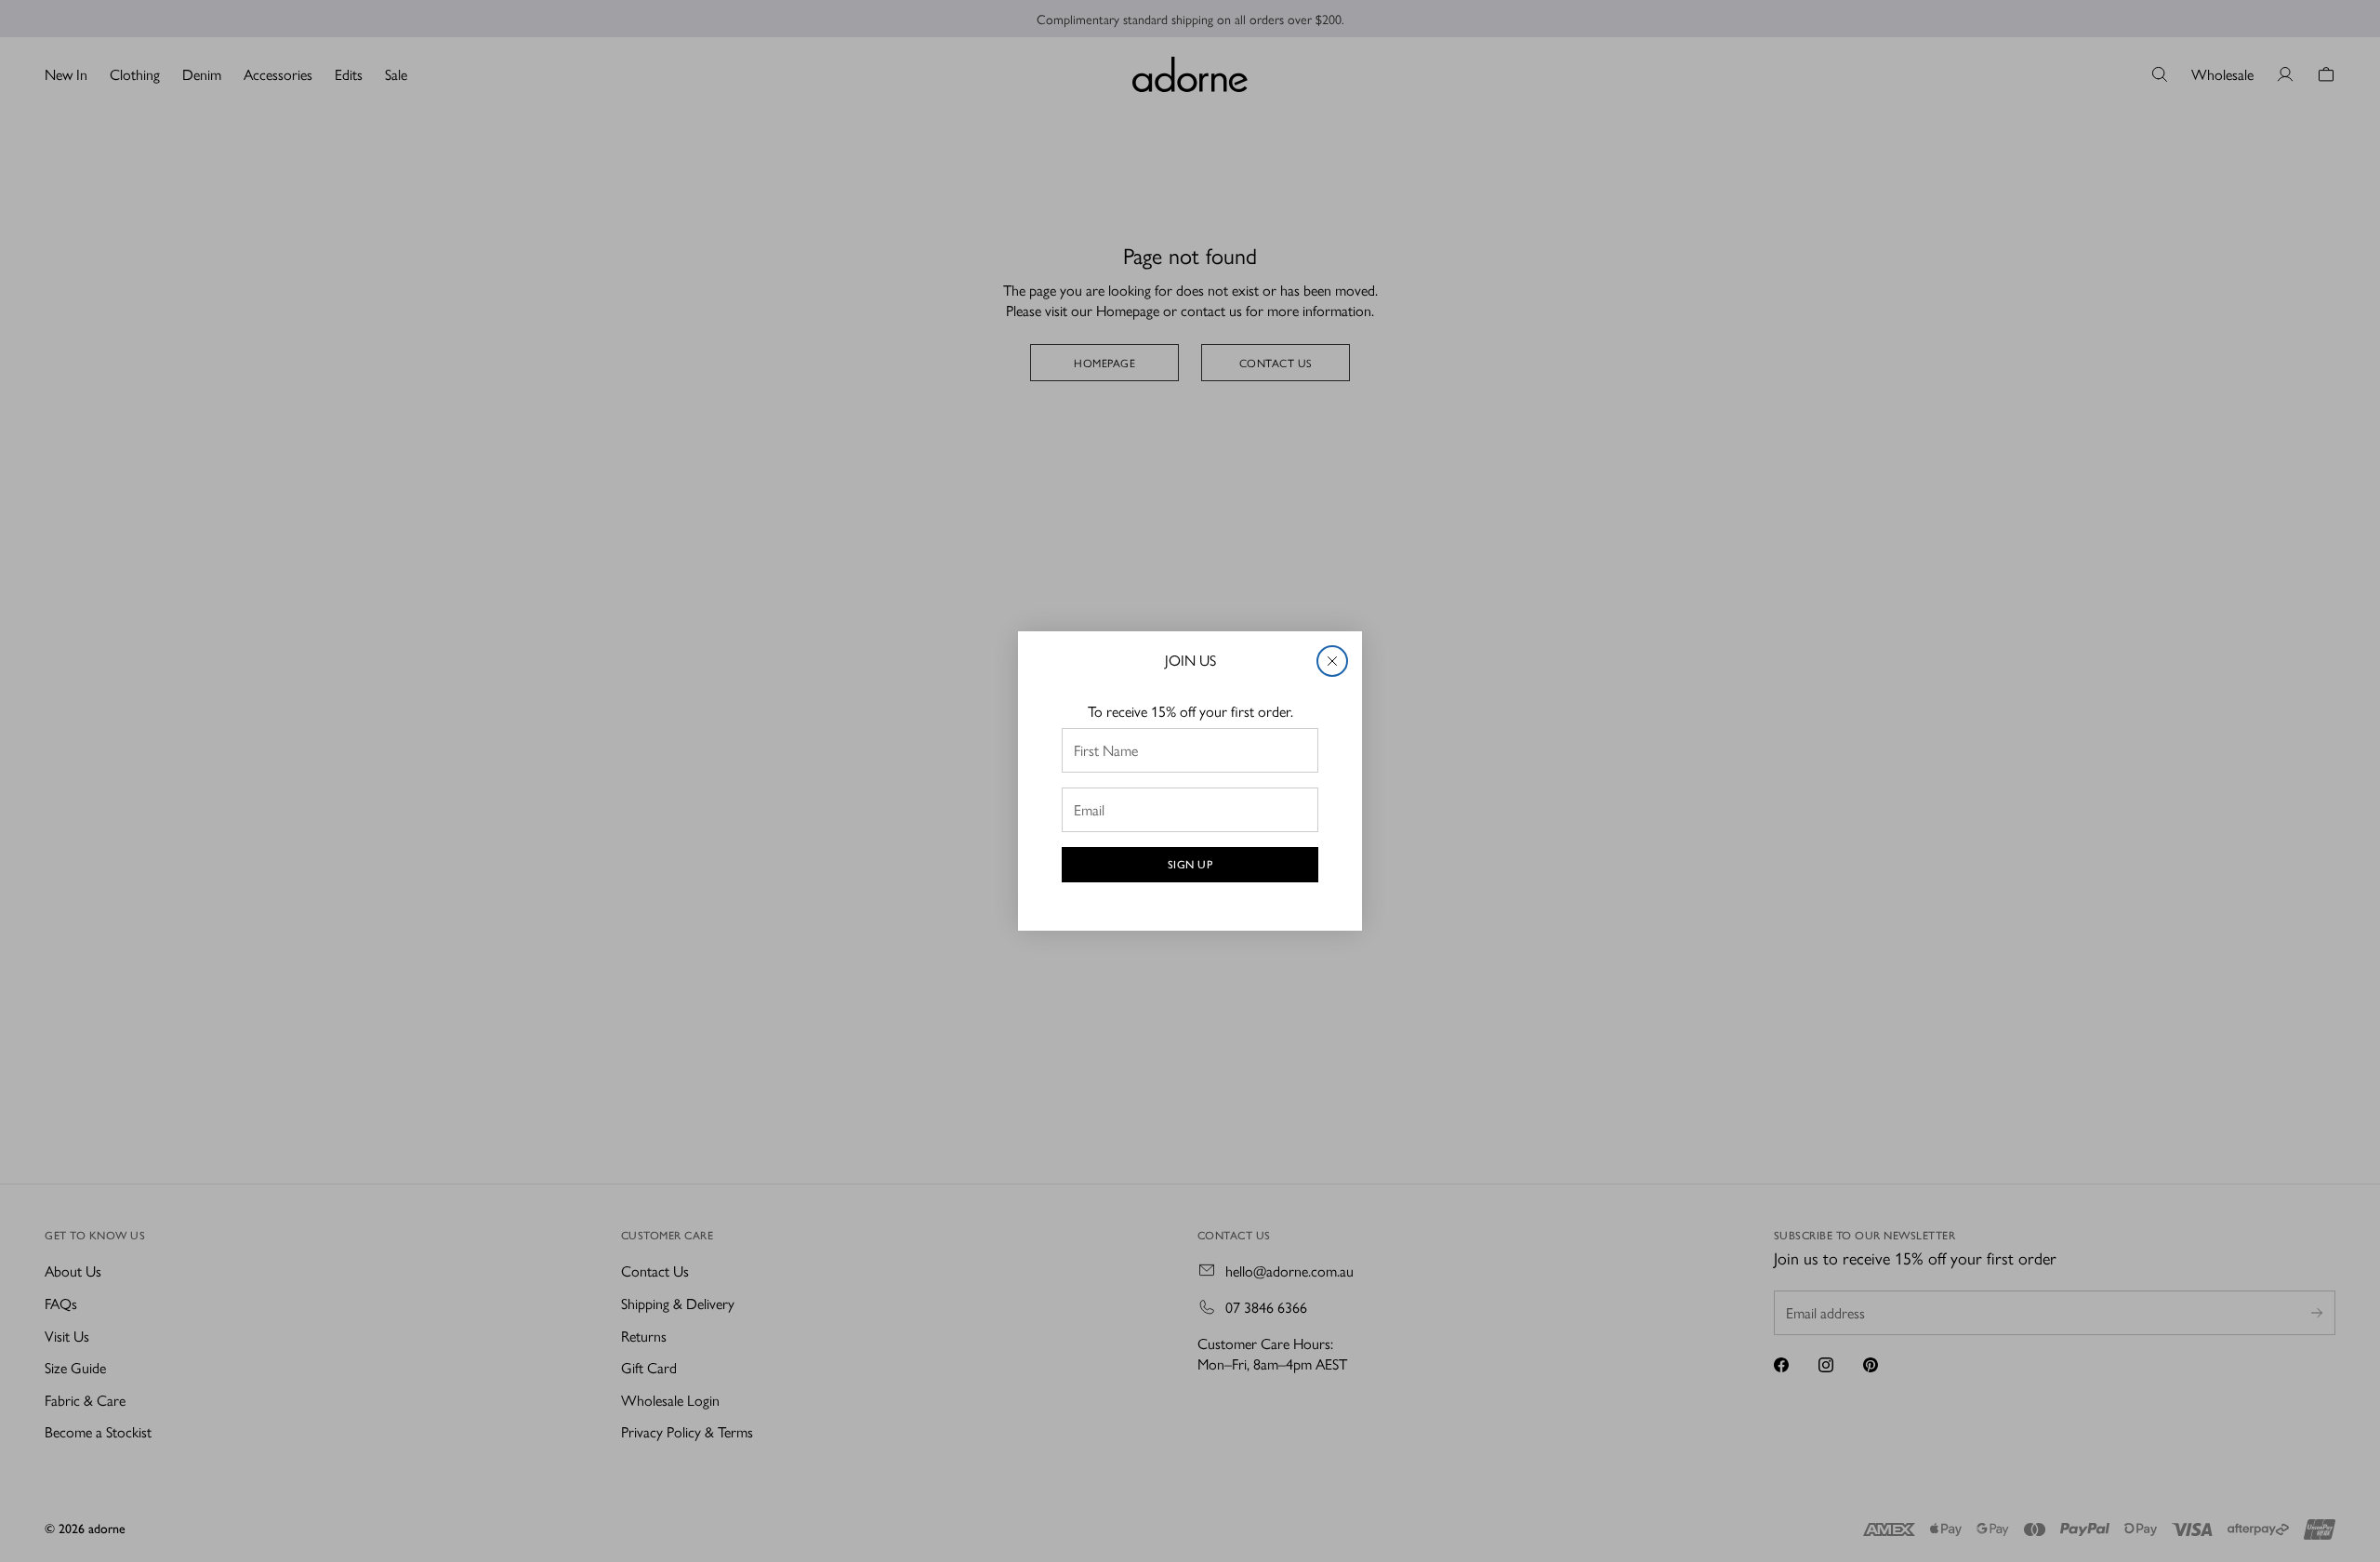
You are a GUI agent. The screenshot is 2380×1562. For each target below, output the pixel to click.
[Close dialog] (1332, 661)
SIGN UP (1190, 865)
